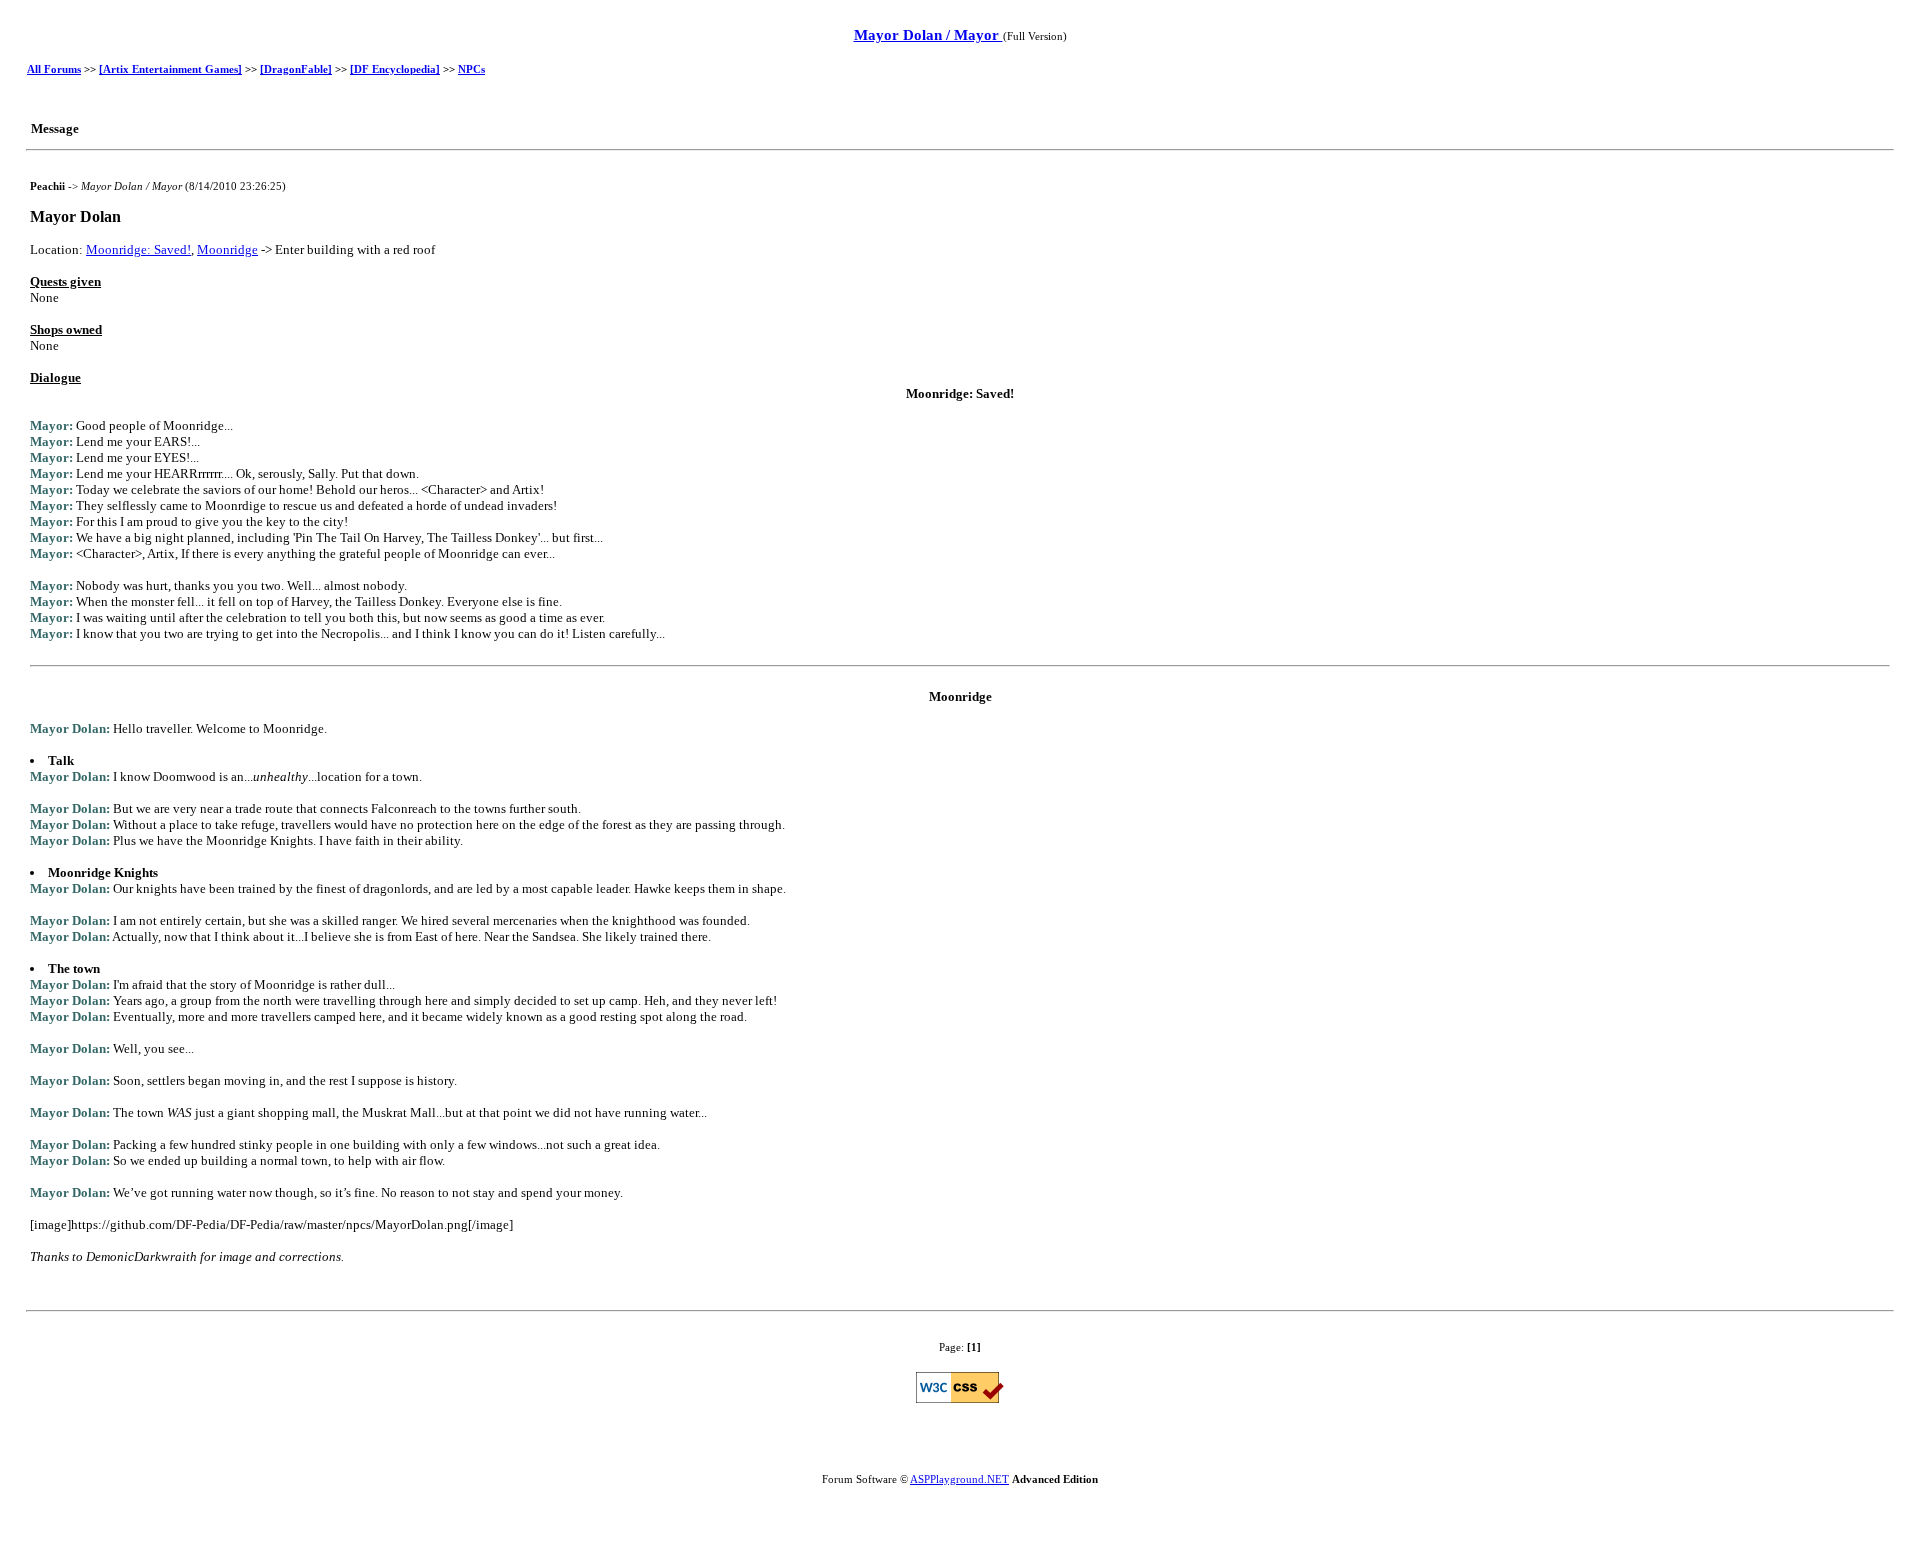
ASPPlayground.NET (959, 1479)
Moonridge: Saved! (138, 249)
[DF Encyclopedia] (395, 69)
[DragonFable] (296, 69)
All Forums (54, 69)
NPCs (471, 69)
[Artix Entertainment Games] (170, 69)
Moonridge (227, 249)
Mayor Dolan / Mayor (928, 35)
